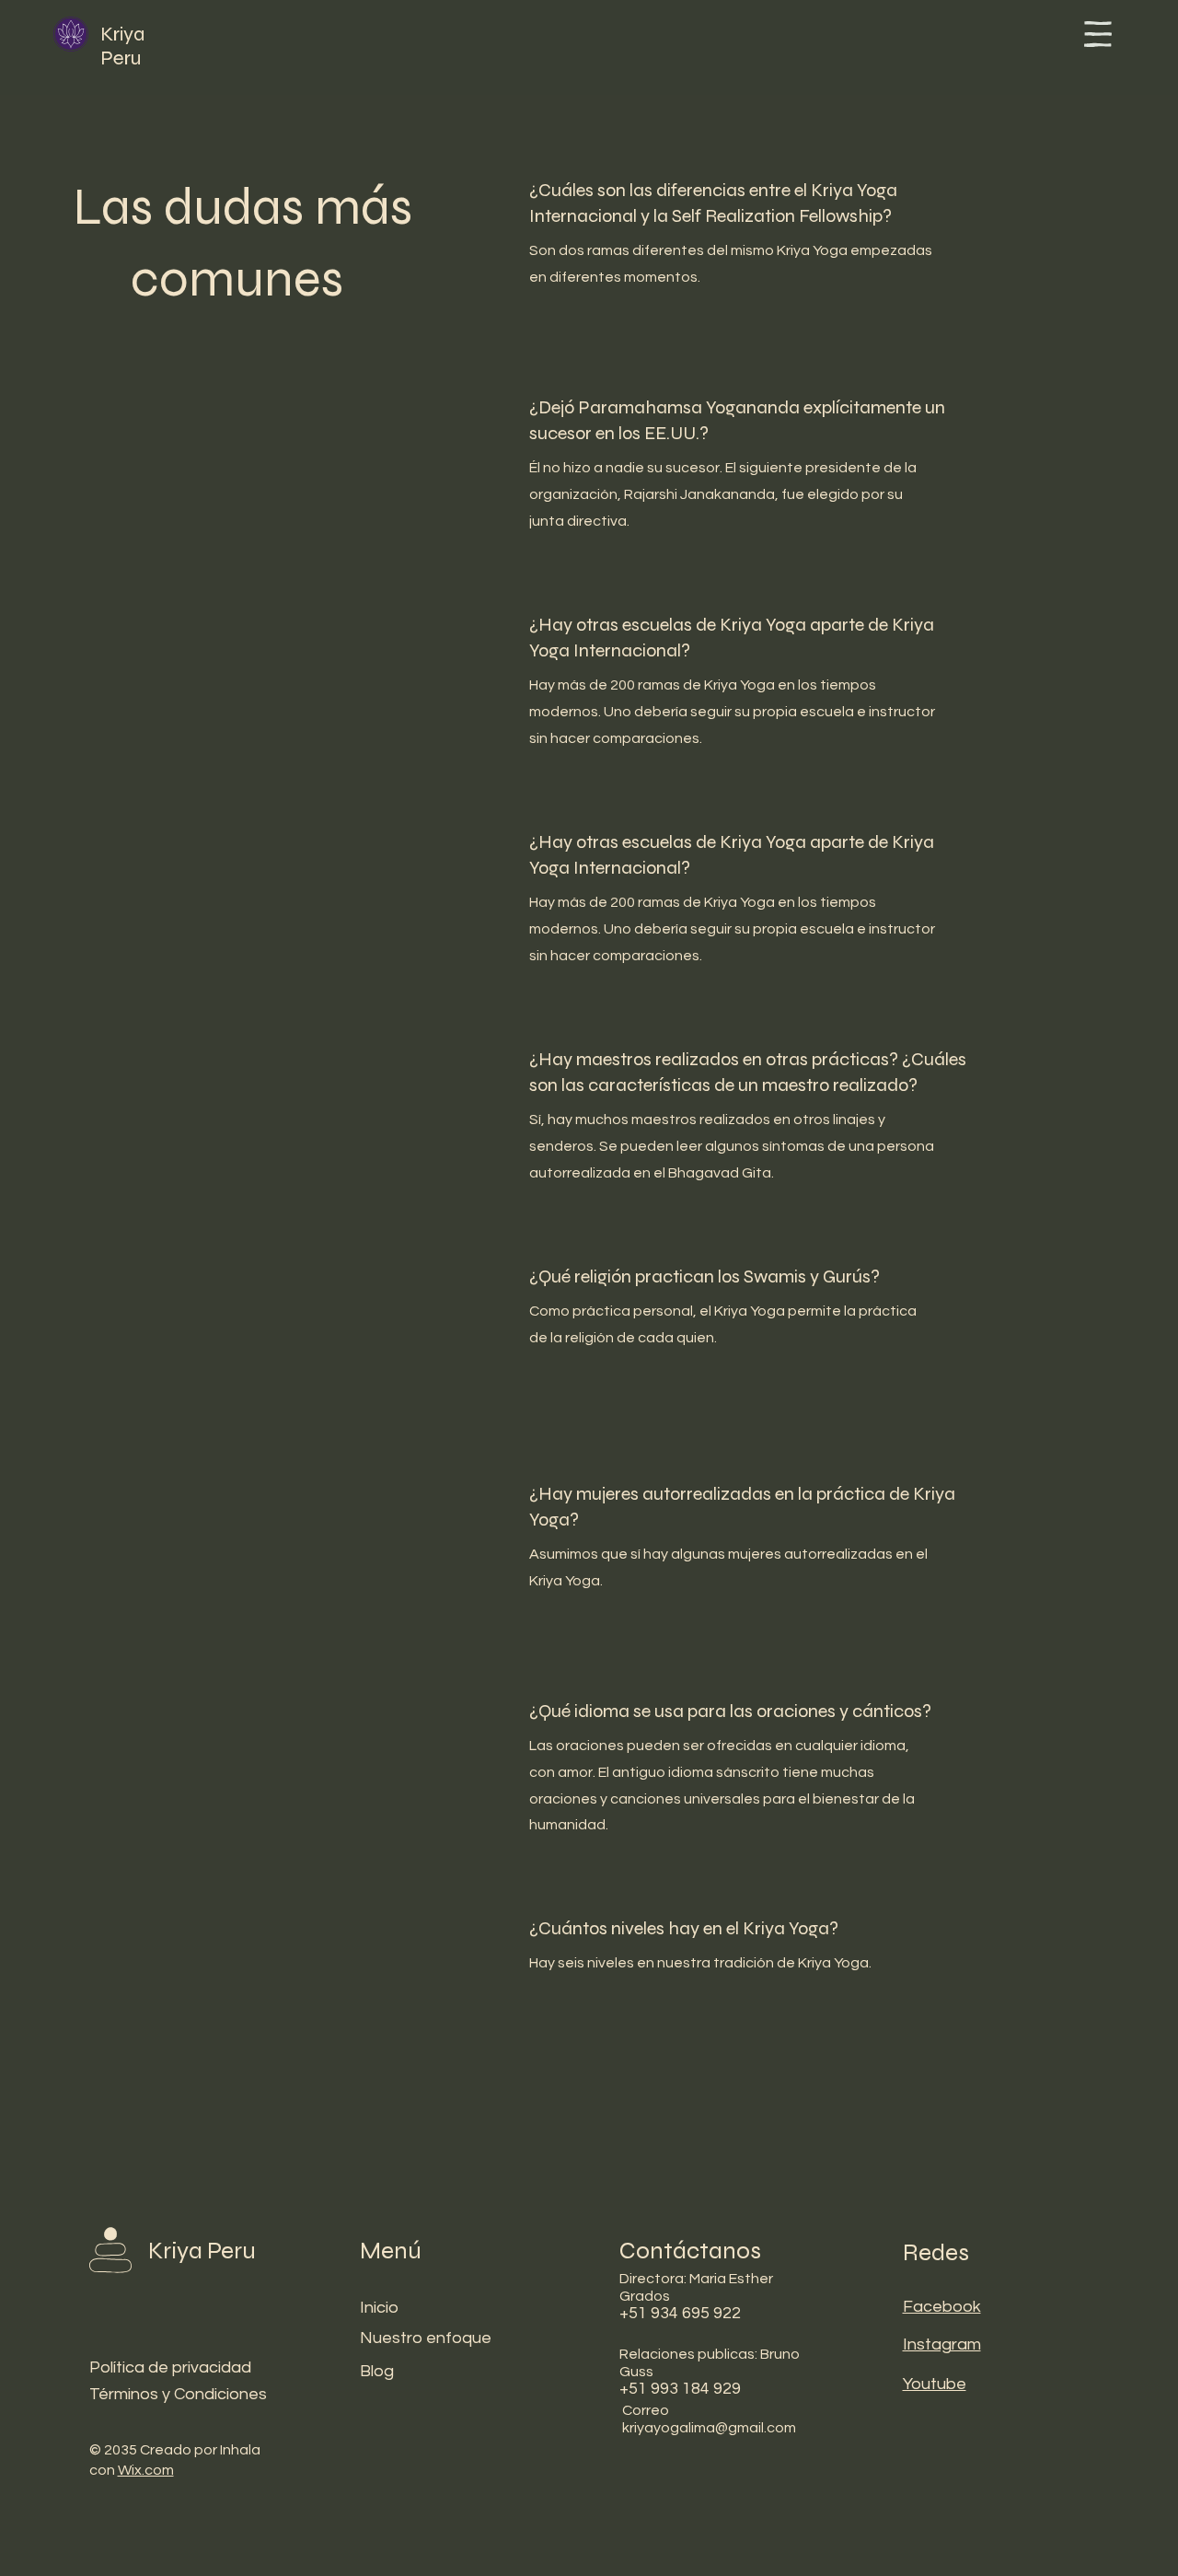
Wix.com (146, 2470)
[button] (1098, 34)
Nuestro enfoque (426, 2338)
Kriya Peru (123, 46)
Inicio (379, 2308)
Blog (377, 2371)
